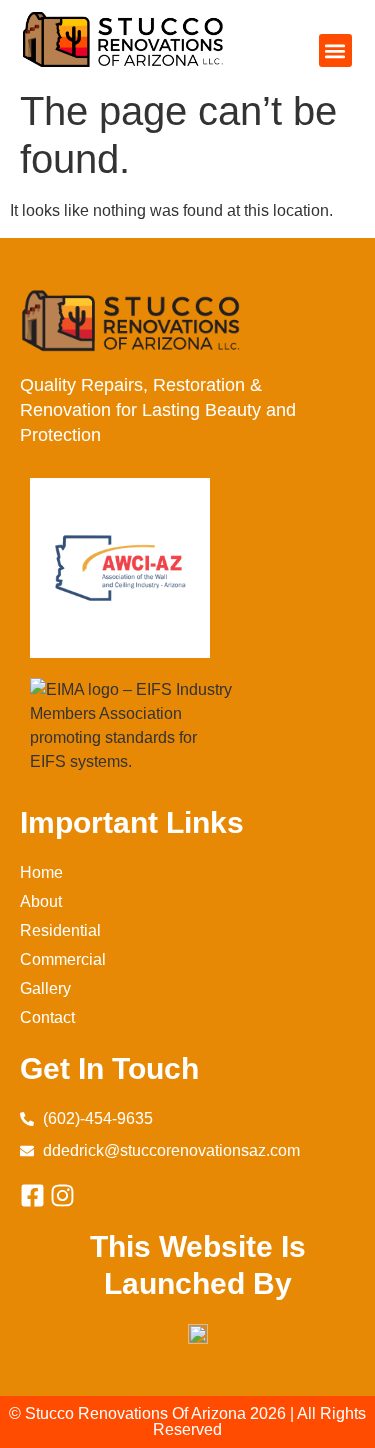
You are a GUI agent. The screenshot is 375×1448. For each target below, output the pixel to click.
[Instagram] (62, 1195)
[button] (335, 50)
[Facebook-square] (32, 1195)
